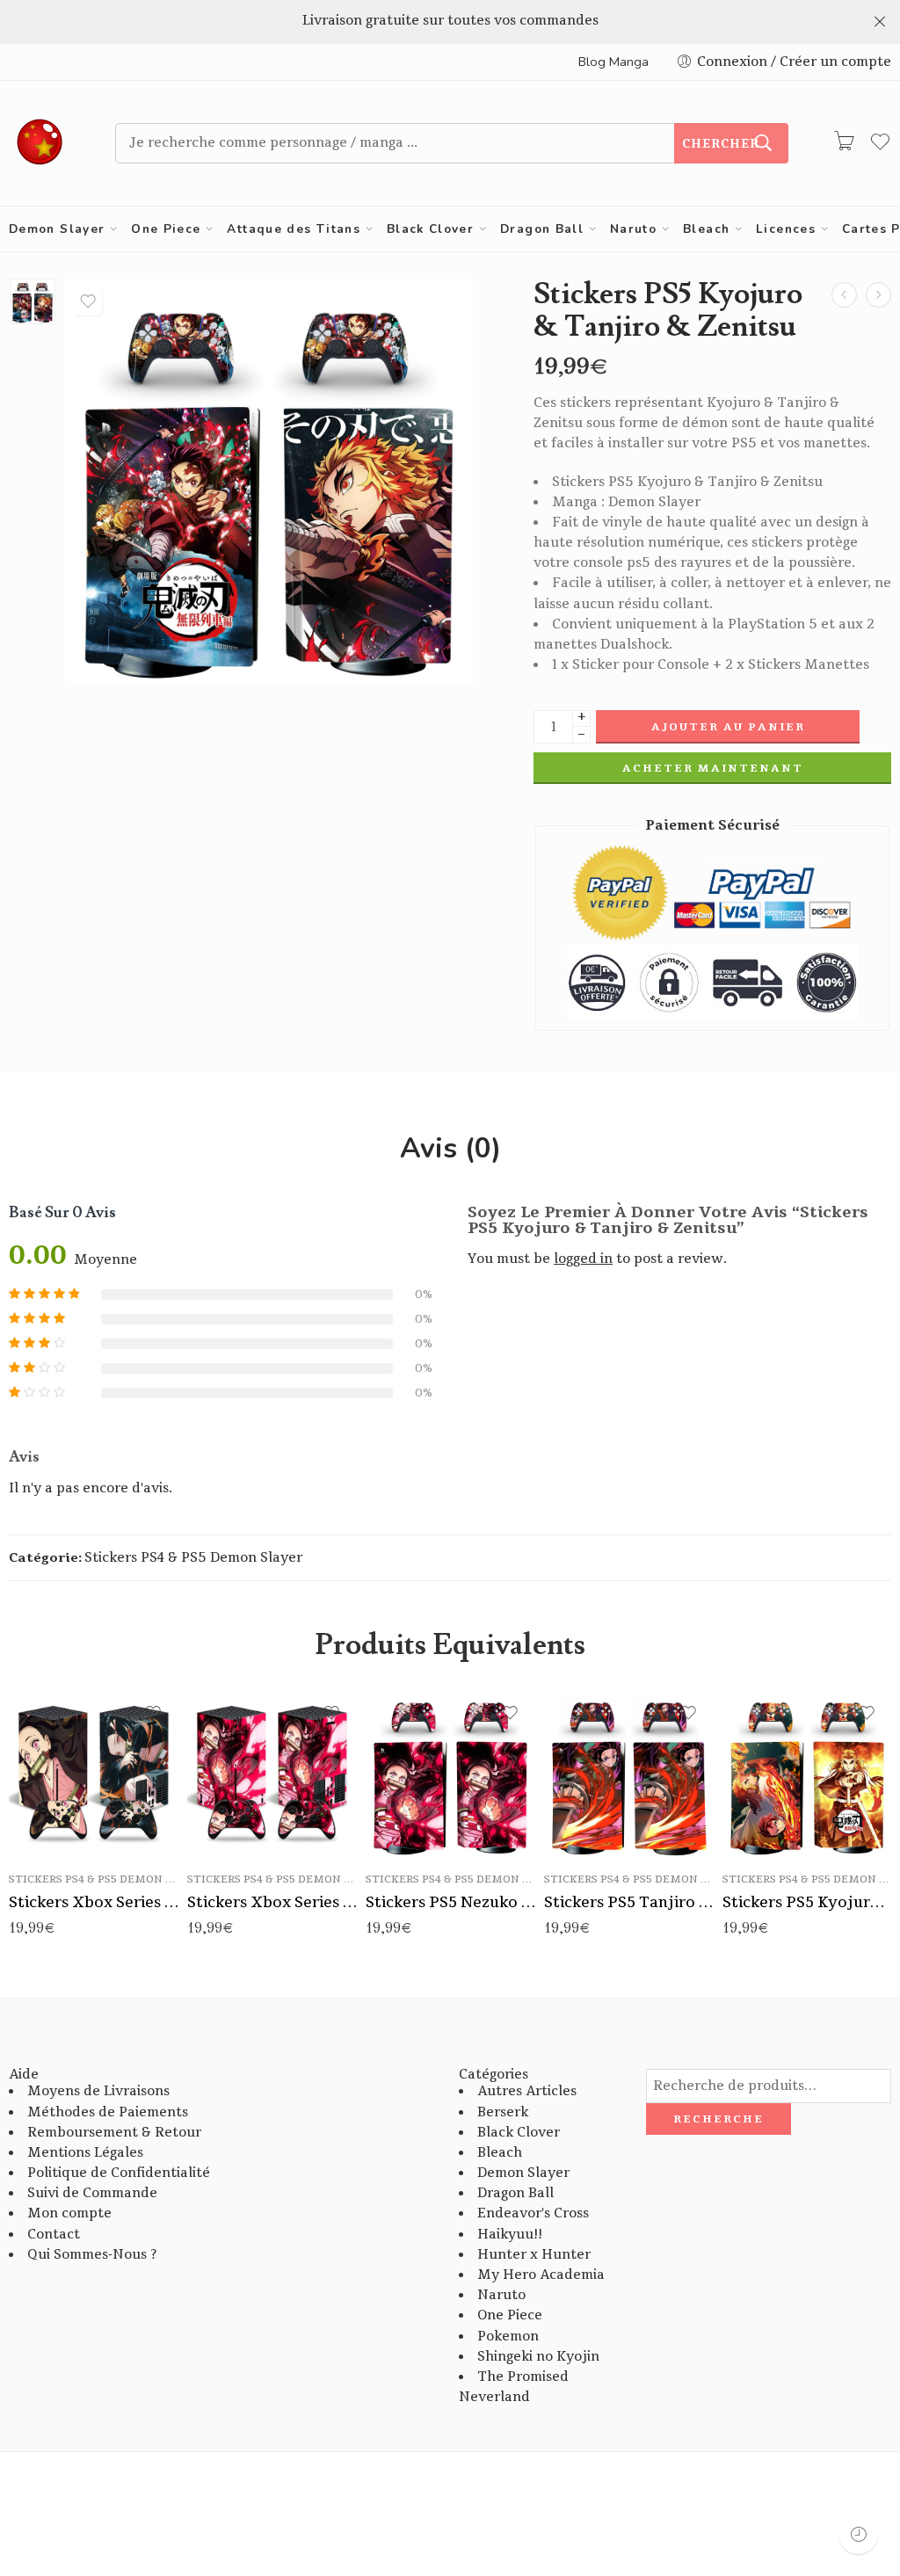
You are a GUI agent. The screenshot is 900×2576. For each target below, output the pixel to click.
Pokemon (508, 2337)
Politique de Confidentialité (119, 2173)
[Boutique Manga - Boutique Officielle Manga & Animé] (40, 143)
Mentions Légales (85, 2153)
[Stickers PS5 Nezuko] (844, 295)
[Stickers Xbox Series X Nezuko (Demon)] (272, 1773)
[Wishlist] (88, 301)
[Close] (880, 22)
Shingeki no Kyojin (538, 2357)
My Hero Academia (541, 2275)
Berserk (503, 2112)
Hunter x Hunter (534, 2255)
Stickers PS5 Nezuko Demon (450, 1902)
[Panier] (844, 143)
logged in (583, 1259)
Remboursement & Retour (114, 2133)
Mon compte (69, 2213)
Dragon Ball (542, 229)
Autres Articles (527, 2091)
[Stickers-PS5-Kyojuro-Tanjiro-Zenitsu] (33, 301)
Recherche (719, 2119)
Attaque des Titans (294, 229)
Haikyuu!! (510, 2235)
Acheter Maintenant (713, 768)
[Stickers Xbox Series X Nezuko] (94, 1773)
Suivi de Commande (92, 2193)
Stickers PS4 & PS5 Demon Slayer (193, 1558)
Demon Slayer (57, 229)
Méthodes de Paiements (108, 2112)
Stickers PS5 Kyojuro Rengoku (807, 1902)
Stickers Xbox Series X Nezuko (94, 1902)
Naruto (633, 229)
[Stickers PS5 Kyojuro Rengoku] (807, 1773)
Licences (786, 229)
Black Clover (430, 229)
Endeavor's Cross (533, 2213)
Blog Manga (613, 62)
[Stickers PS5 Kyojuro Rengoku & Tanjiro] (878, 295)
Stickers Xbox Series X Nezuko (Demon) (272, 1902)
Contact (54, 2235)
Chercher (721, 144)
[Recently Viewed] (858, 2534)
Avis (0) (450, 1149)
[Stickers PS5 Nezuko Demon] (450, 1773)
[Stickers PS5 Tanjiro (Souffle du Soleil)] (629, 1773)
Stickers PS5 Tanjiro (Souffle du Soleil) (629, 1902)
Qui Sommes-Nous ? (92, 2255)
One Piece (166, 229)
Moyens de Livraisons (98, 2091)
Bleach (706, 229)
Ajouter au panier (728, 727)
